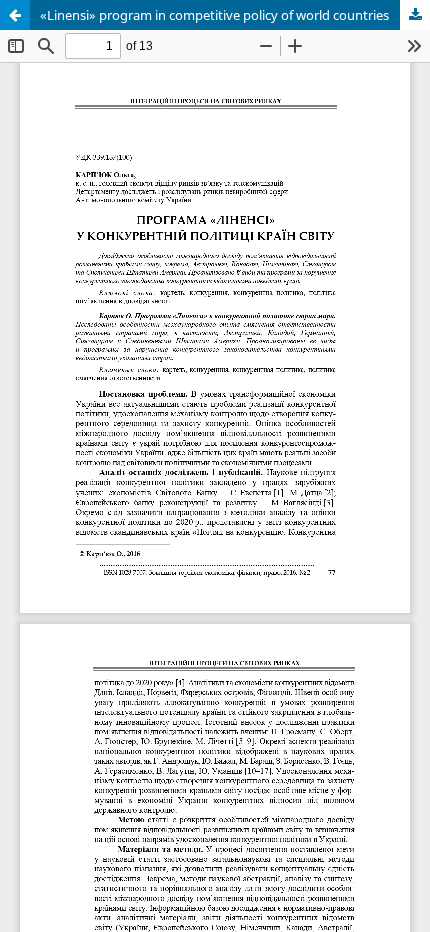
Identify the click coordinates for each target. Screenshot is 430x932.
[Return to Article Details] (15, 15)
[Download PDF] (415, 15)
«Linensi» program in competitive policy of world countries (214, 15)
